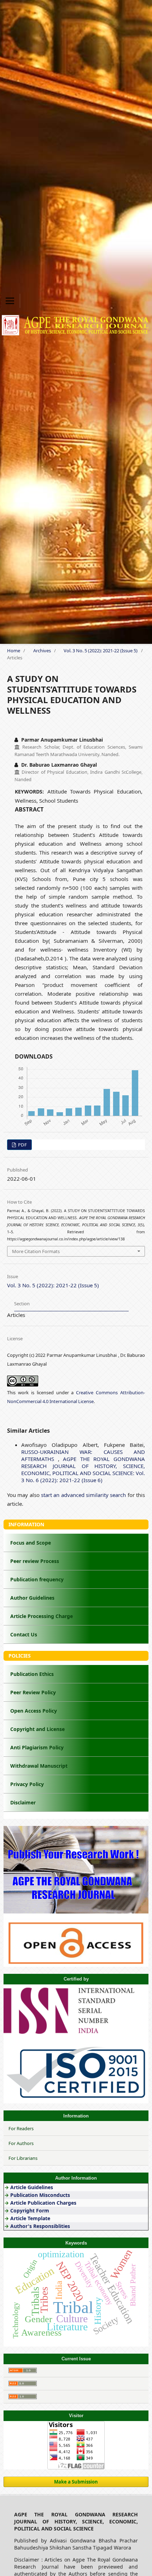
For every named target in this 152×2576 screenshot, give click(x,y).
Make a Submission (76, 2482)
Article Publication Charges (43, 2203)
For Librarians (23, 2158)
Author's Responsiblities (39, 2226)
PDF (22, 1145)
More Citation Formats (36, 1251)
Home (14, 651)
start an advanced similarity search (83, 1495)
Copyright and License (37, 1729)
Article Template (30, 2218)
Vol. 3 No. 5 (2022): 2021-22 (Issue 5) (101, 651)
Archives (42, 651)
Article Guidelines (32, 2187)
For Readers (21, 2128)
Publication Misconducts (40, 2195)
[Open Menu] (10, 301)
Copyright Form (30, 2210)
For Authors (21, 2143)
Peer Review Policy (33, 1692)
